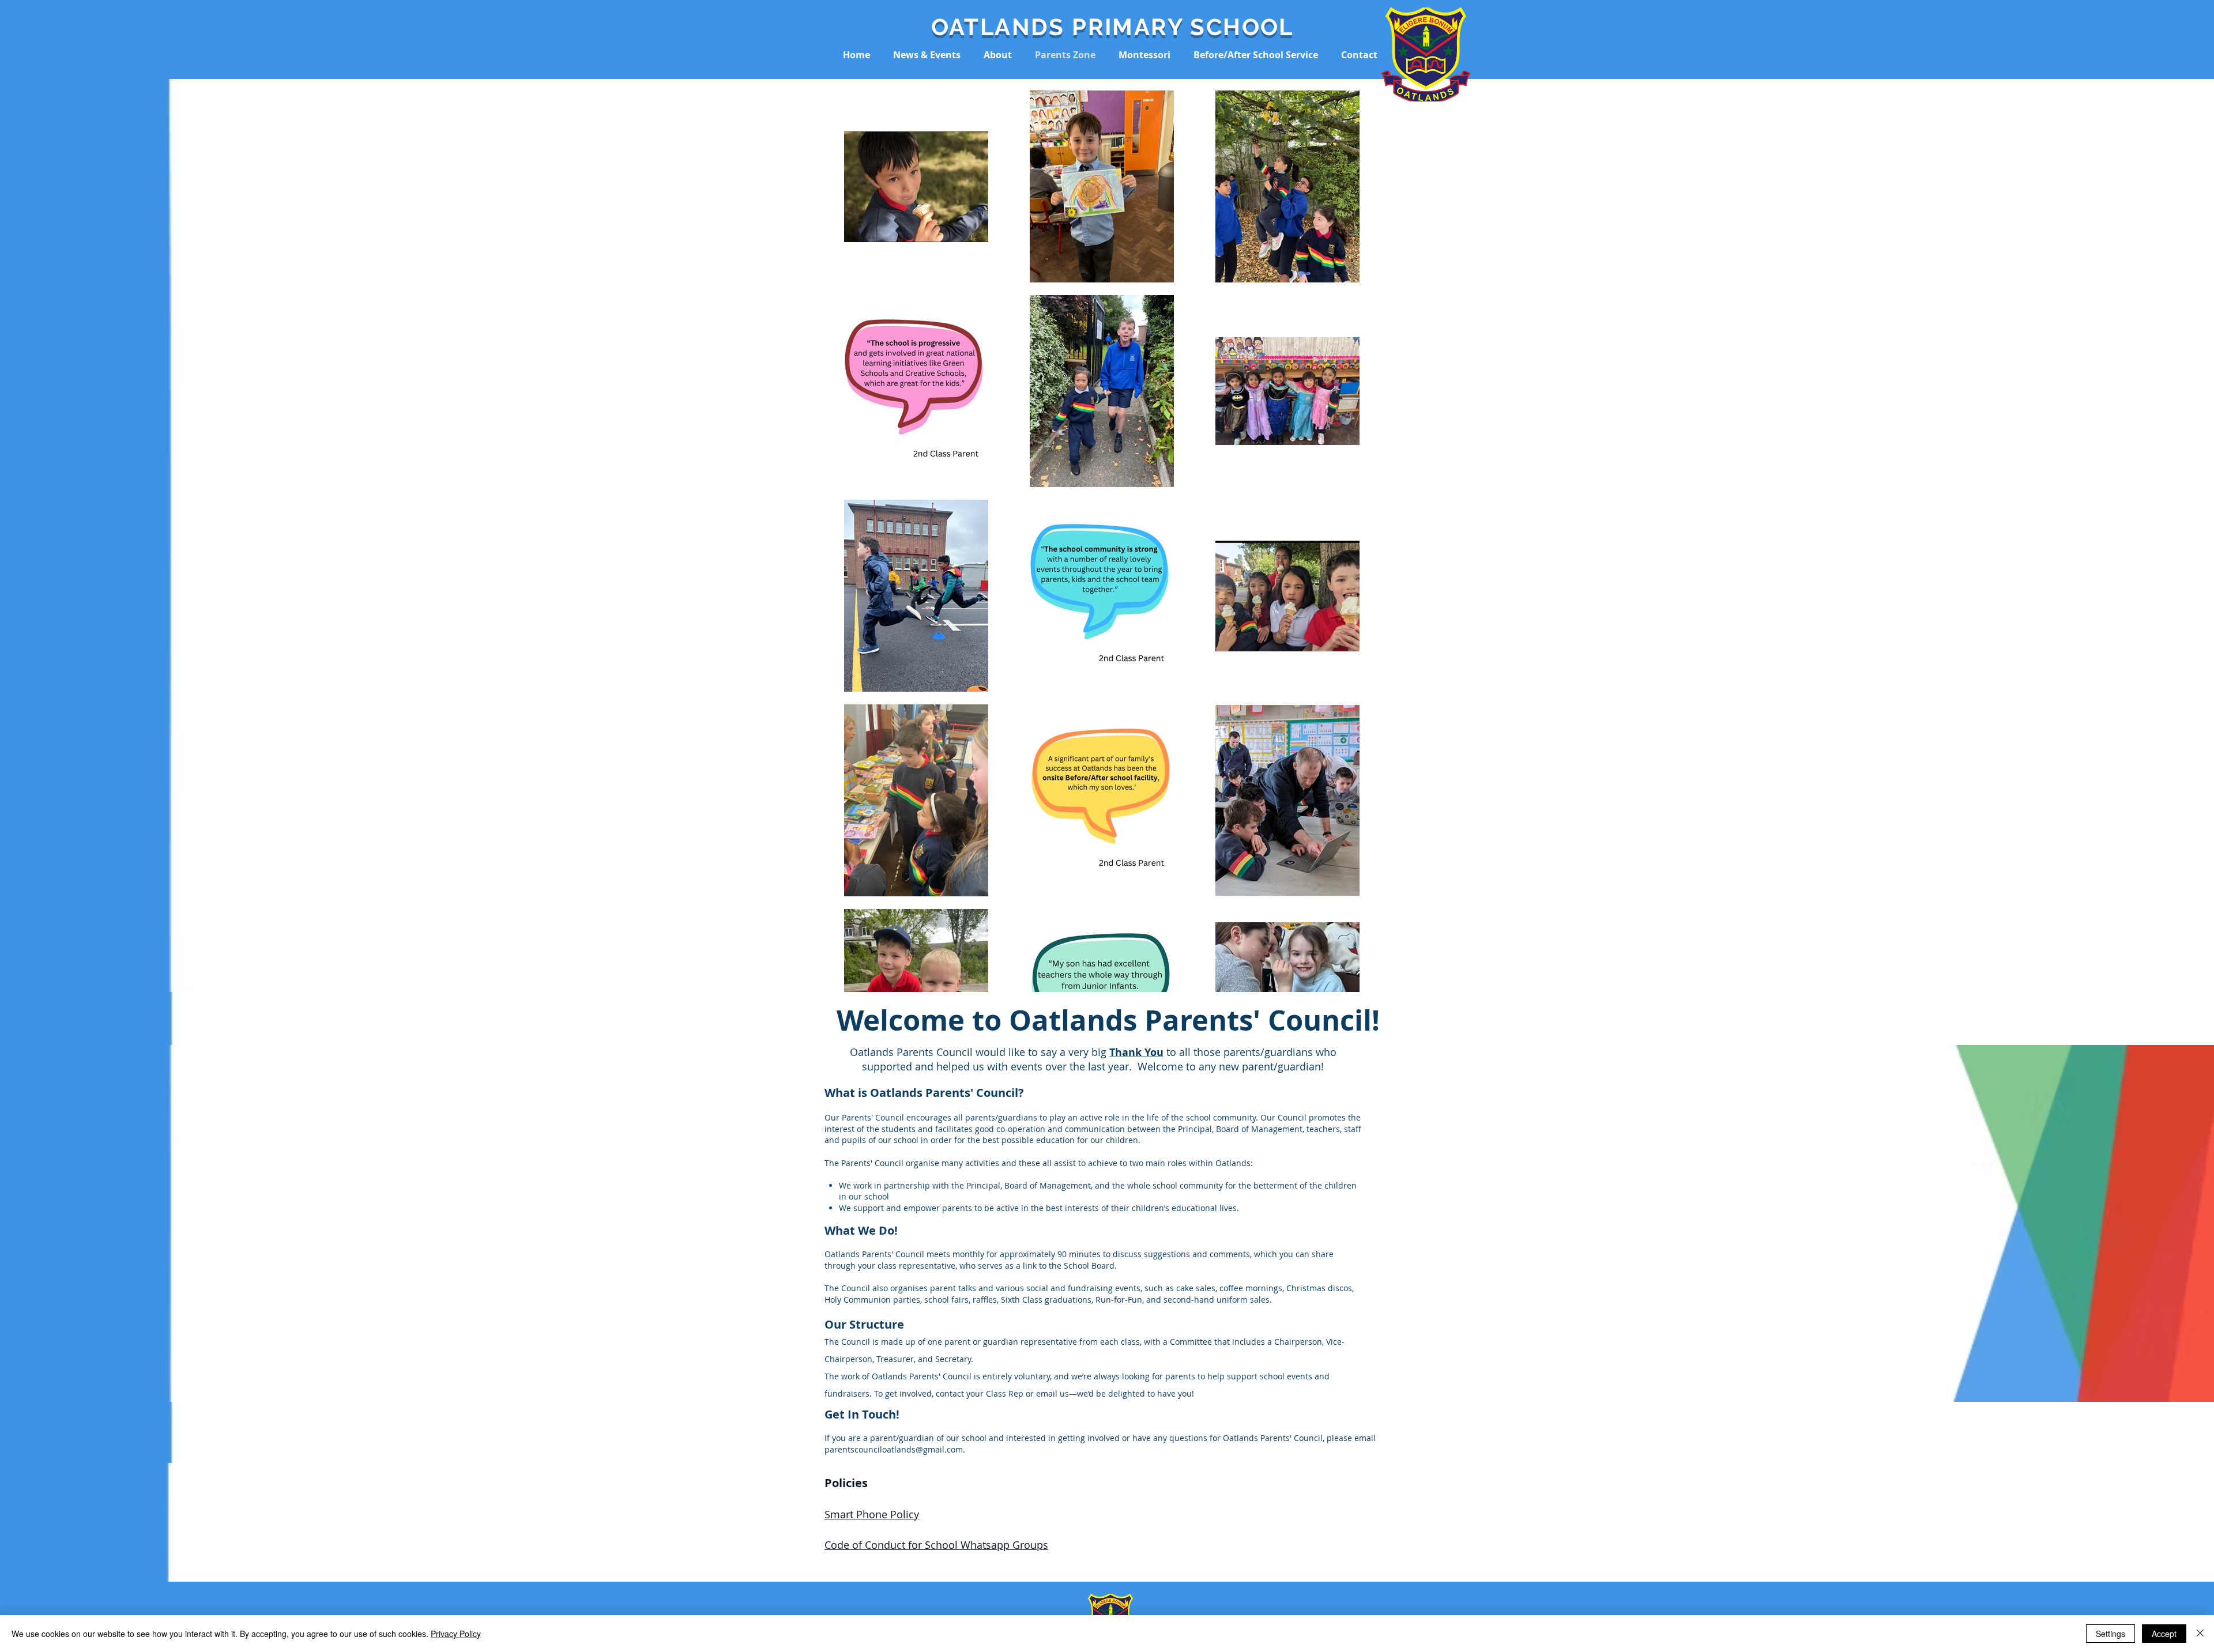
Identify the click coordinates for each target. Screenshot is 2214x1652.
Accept (2164, 1634)
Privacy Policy (456, 1634)
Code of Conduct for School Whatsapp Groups (936, 1545)
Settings (2111, 1634)
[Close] (2200, 1634)
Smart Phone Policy (872, 1514)
